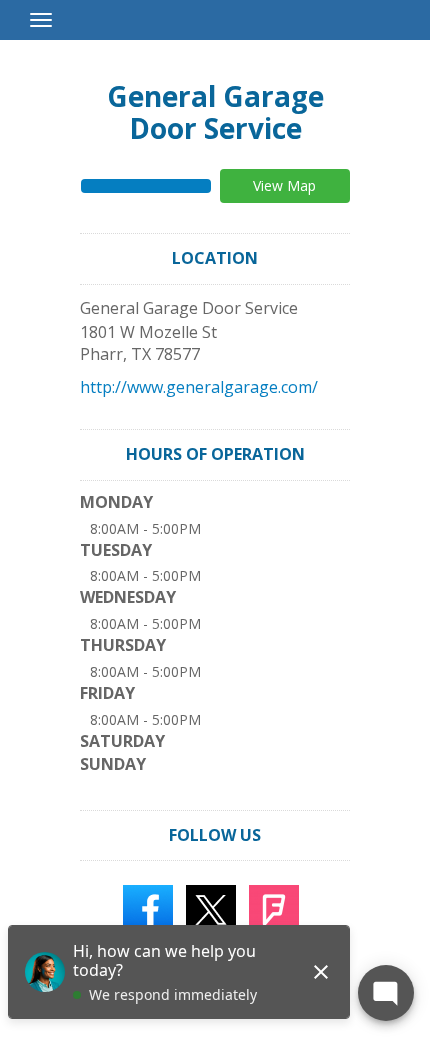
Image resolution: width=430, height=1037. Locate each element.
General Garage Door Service (215, 112)
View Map (284, 185)
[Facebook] (148, 909)
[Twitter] (211, 909)
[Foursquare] (274, 909)
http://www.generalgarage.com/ (199, 387)
